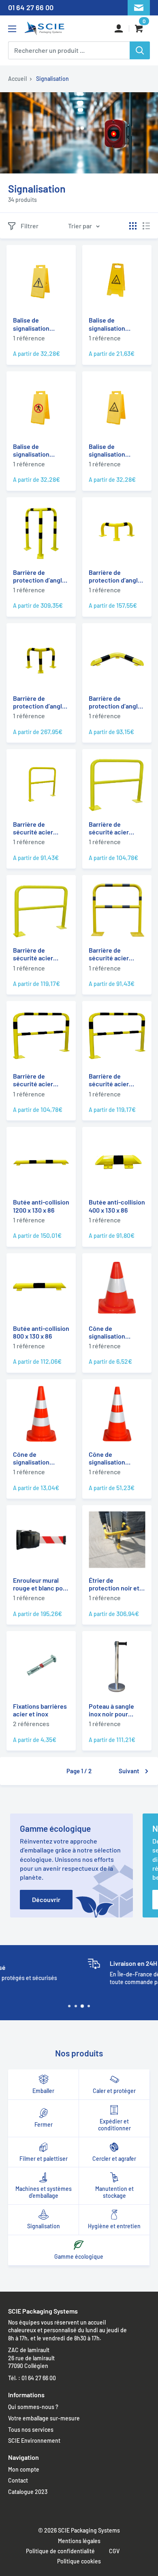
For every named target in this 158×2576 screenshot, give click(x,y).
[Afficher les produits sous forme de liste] (146, 226)
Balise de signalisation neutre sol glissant (115, 450)
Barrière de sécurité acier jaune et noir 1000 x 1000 (116, 954)
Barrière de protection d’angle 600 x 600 (39, 702)
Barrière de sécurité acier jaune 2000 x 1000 (38, 954)
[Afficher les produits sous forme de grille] (133, 226)
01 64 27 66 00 (31, 7)
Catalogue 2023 (28, 2492)
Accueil (17, 79)
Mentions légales (79, 2541)
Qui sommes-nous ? (33, 2407)
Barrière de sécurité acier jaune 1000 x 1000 (38, 828)
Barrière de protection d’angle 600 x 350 (115, 576)
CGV (114, 2551)
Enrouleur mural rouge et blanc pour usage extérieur (41, 1584)
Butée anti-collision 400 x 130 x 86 (117, 1206)
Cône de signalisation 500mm (31, 1458)
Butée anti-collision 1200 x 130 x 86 (41, 1206)
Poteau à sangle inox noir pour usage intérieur (111, 1710)
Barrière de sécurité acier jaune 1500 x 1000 (113, 828)
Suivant (129, 1771)
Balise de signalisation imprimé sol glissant (107, 324)
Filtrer (30, 226)
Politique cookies (79, 2561)
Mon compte (24, 2469)
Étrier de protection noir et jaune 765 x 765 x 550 (114, 1584)
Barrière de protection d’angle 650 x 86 (115, 702)
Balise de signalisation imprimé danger (35, 324)
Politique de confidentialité (60, 2551)
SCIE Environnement (34, 2441)
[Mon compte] (119, 28)
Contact (18, 2480)
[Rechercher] (140, 50)
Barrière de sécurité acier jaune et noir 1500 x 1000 (40, 1080)
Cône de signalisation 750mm (107, 1458)
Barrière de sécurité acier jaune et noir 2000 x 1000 (117, 1080)
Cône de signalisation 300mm (107, 1332)
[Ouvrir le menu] (12, 29)
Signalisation (52, 79)
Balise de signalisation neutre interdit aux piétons (40, 450)
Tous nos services (31, 2430)
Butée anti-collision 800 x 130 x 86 (41, 1332)
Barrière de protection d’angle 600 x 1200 (39, 576)
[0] (140, 29)
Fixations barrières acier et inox (40, 1710)
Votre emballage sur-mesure (44, 2418)
